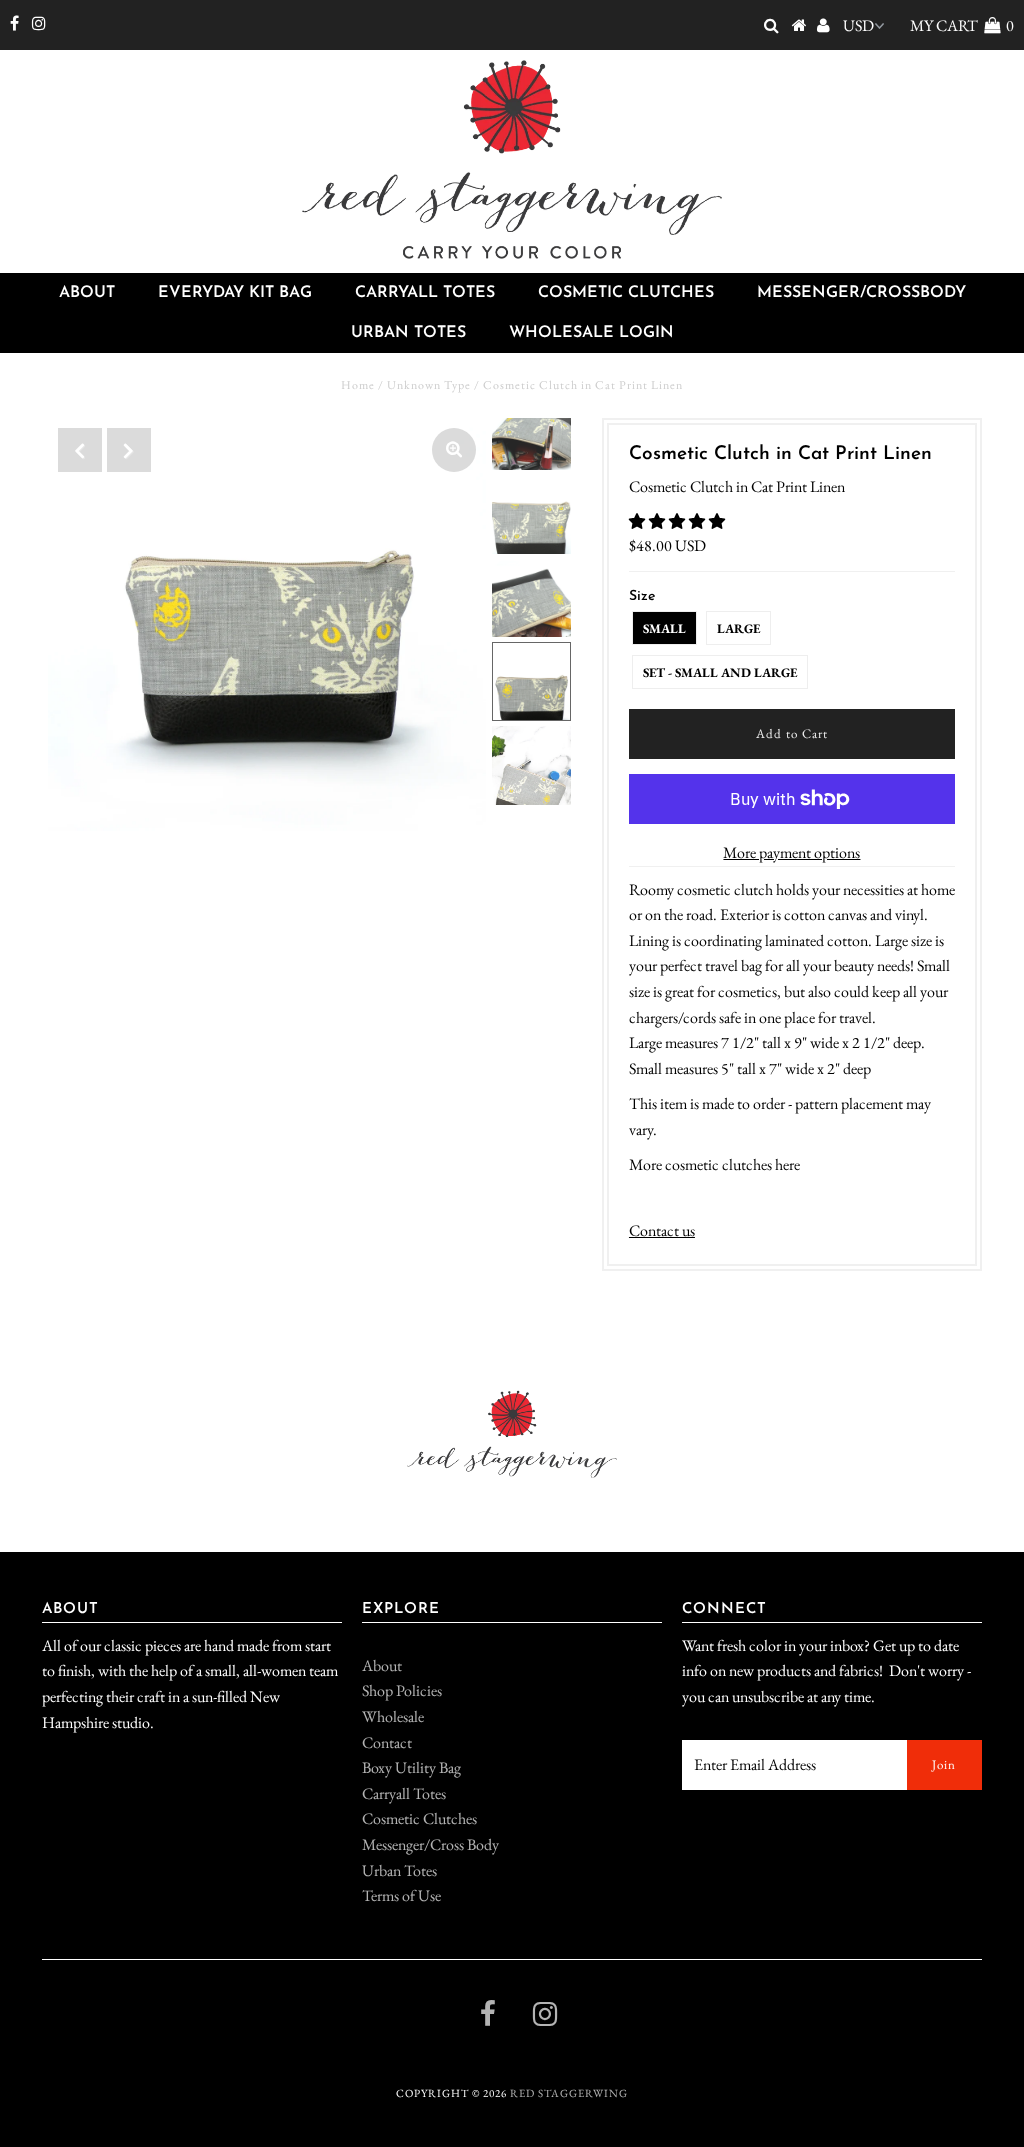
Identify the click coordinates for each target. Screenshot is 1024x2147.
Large (738, 628)
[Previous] (80, 450)
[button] (678, 521)
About (87, 293)
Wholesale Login (591, 333)
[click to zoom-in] (454, 450)
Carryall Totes (425, 293)
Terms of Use (401, 1895)
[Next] (129, 450)
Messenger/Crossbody (861, 293)
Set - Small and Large (720, 672)
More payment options (791, 852)
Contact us (662, 1230)
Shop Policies (402, 1690)
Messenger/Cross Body (430, 1844)
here (787, 1164)
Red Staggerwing (569, 2093)
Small (664, 628)
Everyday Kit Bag (235, 293)
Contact (387, 1742)
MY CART (962, 25)
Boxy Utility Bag (411, 1767)
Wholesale (393, 1716)
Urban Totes (408, 333)
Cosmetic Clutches (626, 293)
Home (358, 385)
